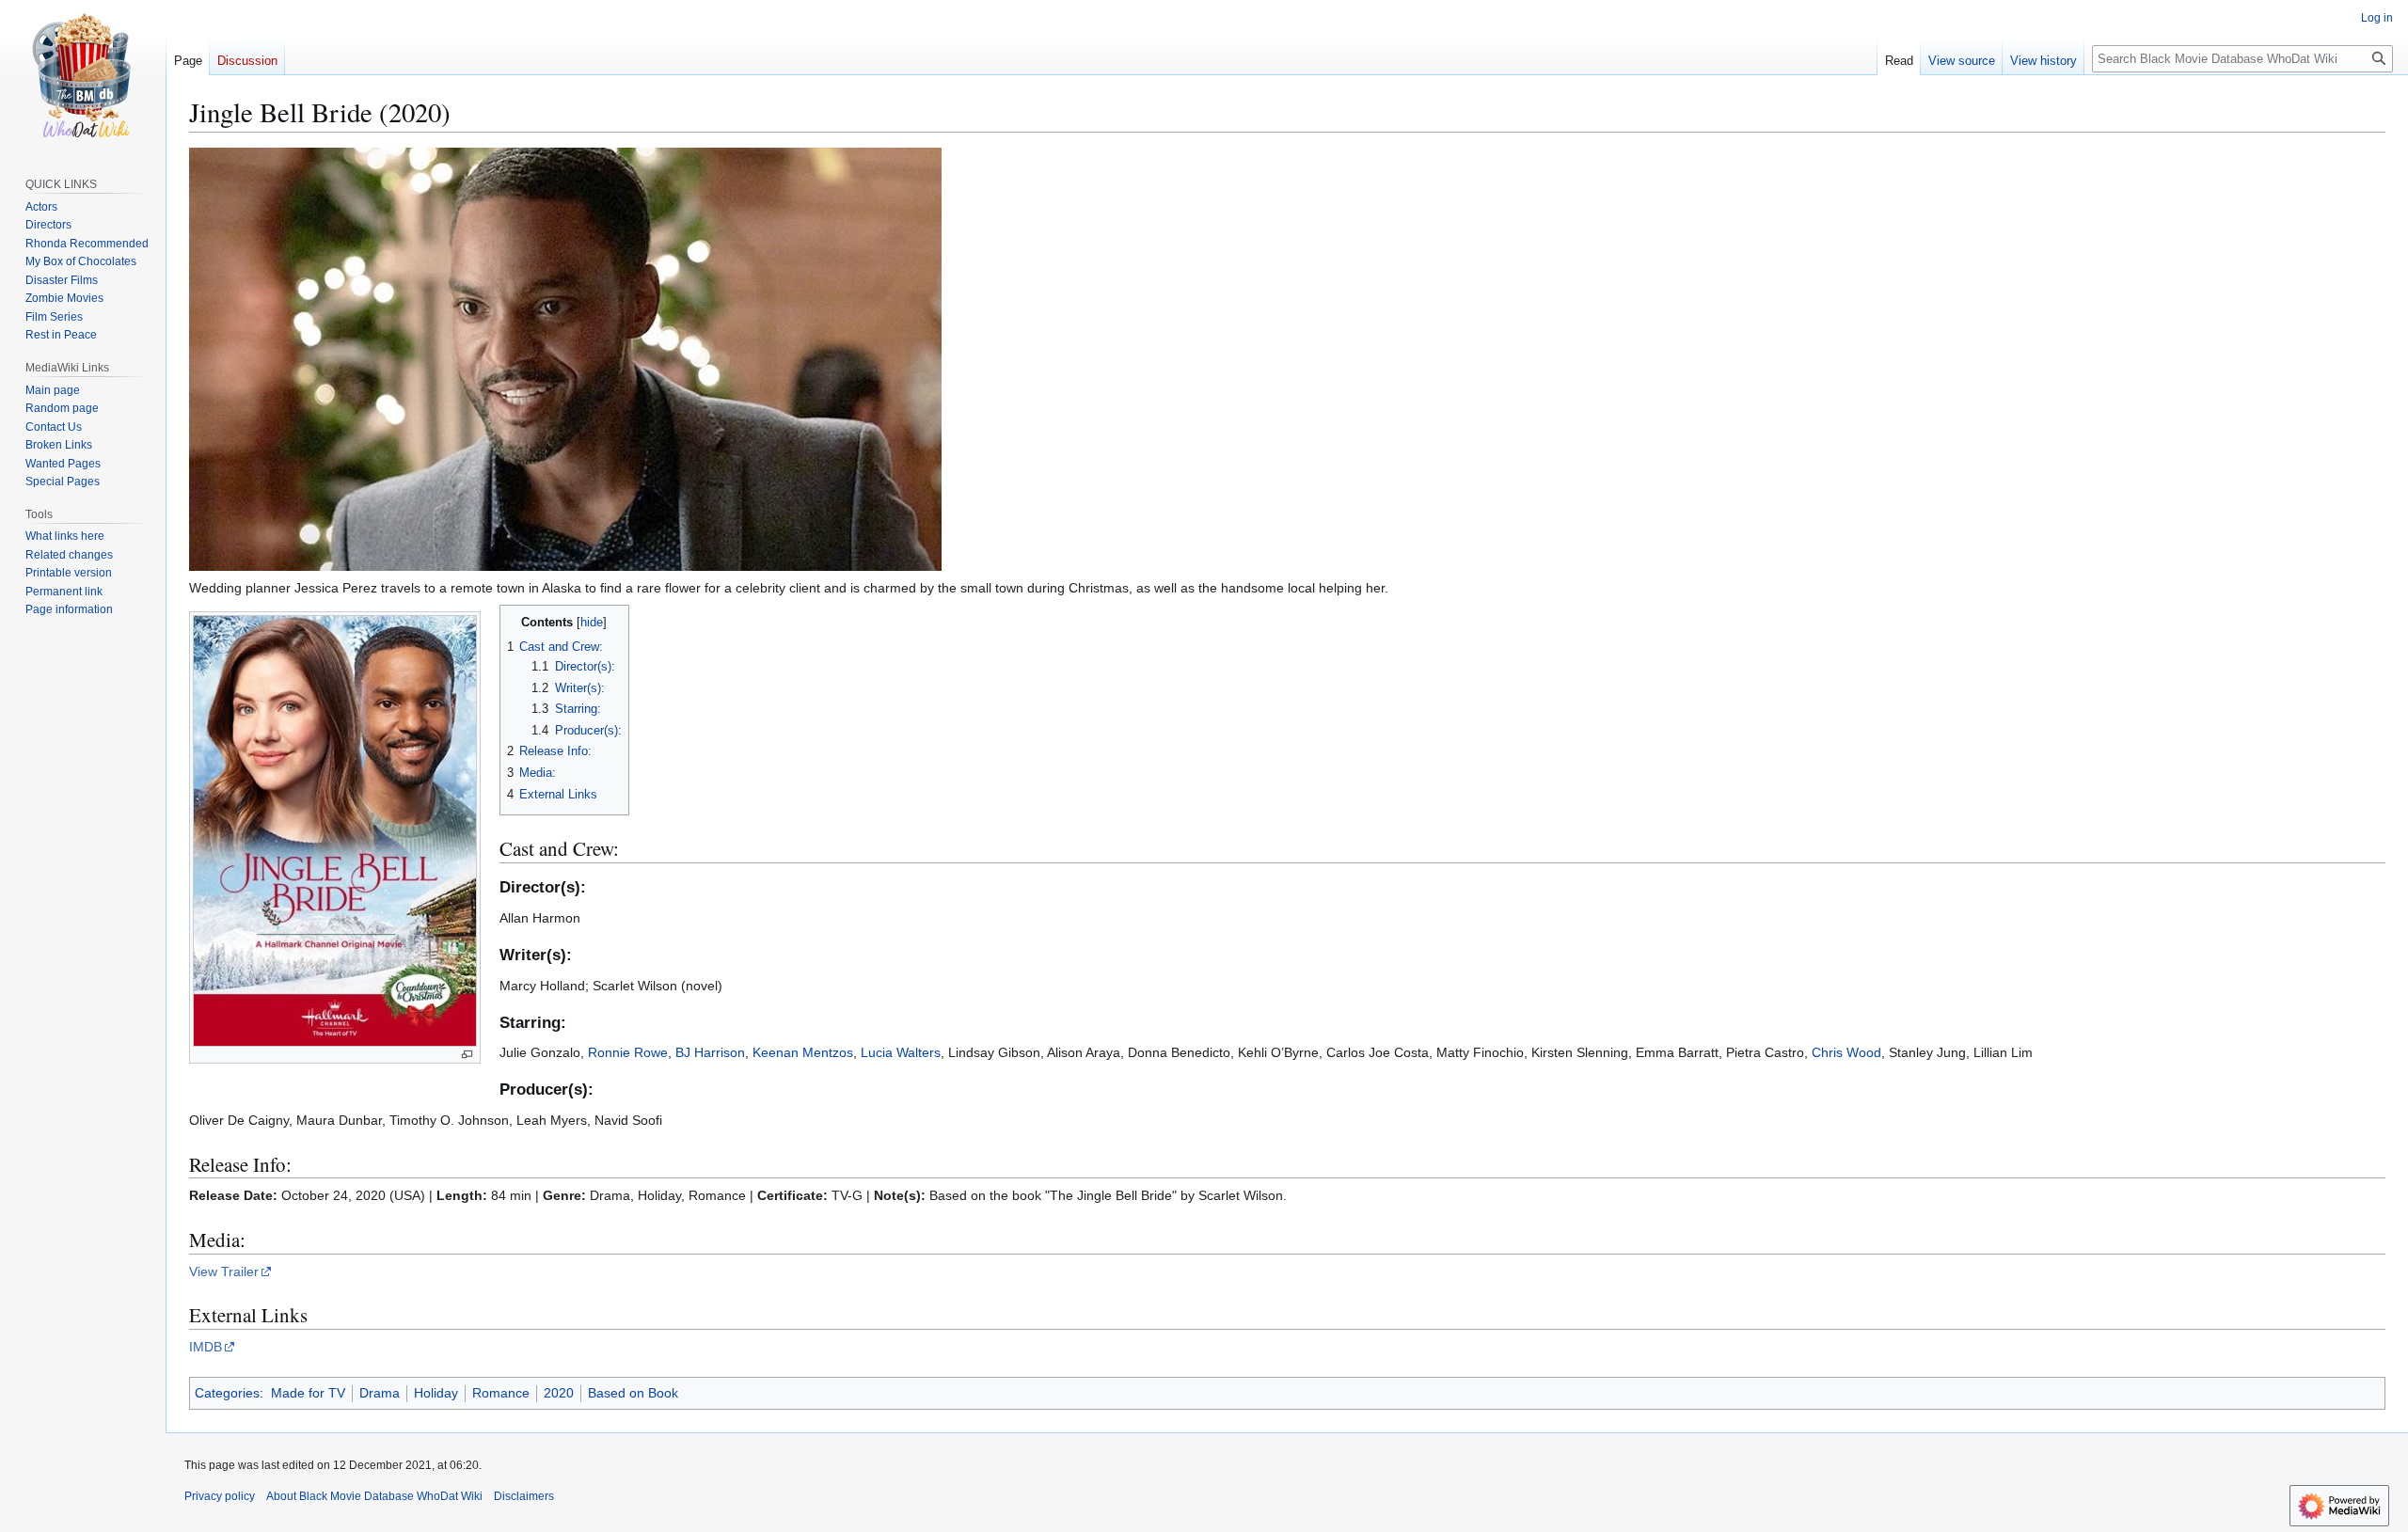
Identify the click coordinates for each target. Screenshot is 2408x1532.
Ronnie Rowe (628, 1052)
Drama (380, 1393)
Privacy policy (220, 1496)
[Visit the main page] (83, 75)
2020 (559, 1393)
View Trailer (224, 1271)
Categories (227, 1393)
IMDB (206, 1347)
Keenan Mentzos (803, 1052)
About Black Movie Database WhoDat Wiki (374, 1496)
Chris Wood (1846, 1052)
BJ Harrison (710, 1052)
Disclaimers (524, 1496)
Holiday (436, 1393)
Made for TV (308, 1393)
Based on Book (633, 1393)
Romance (501, 1393)
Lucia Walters (901, 1052)
